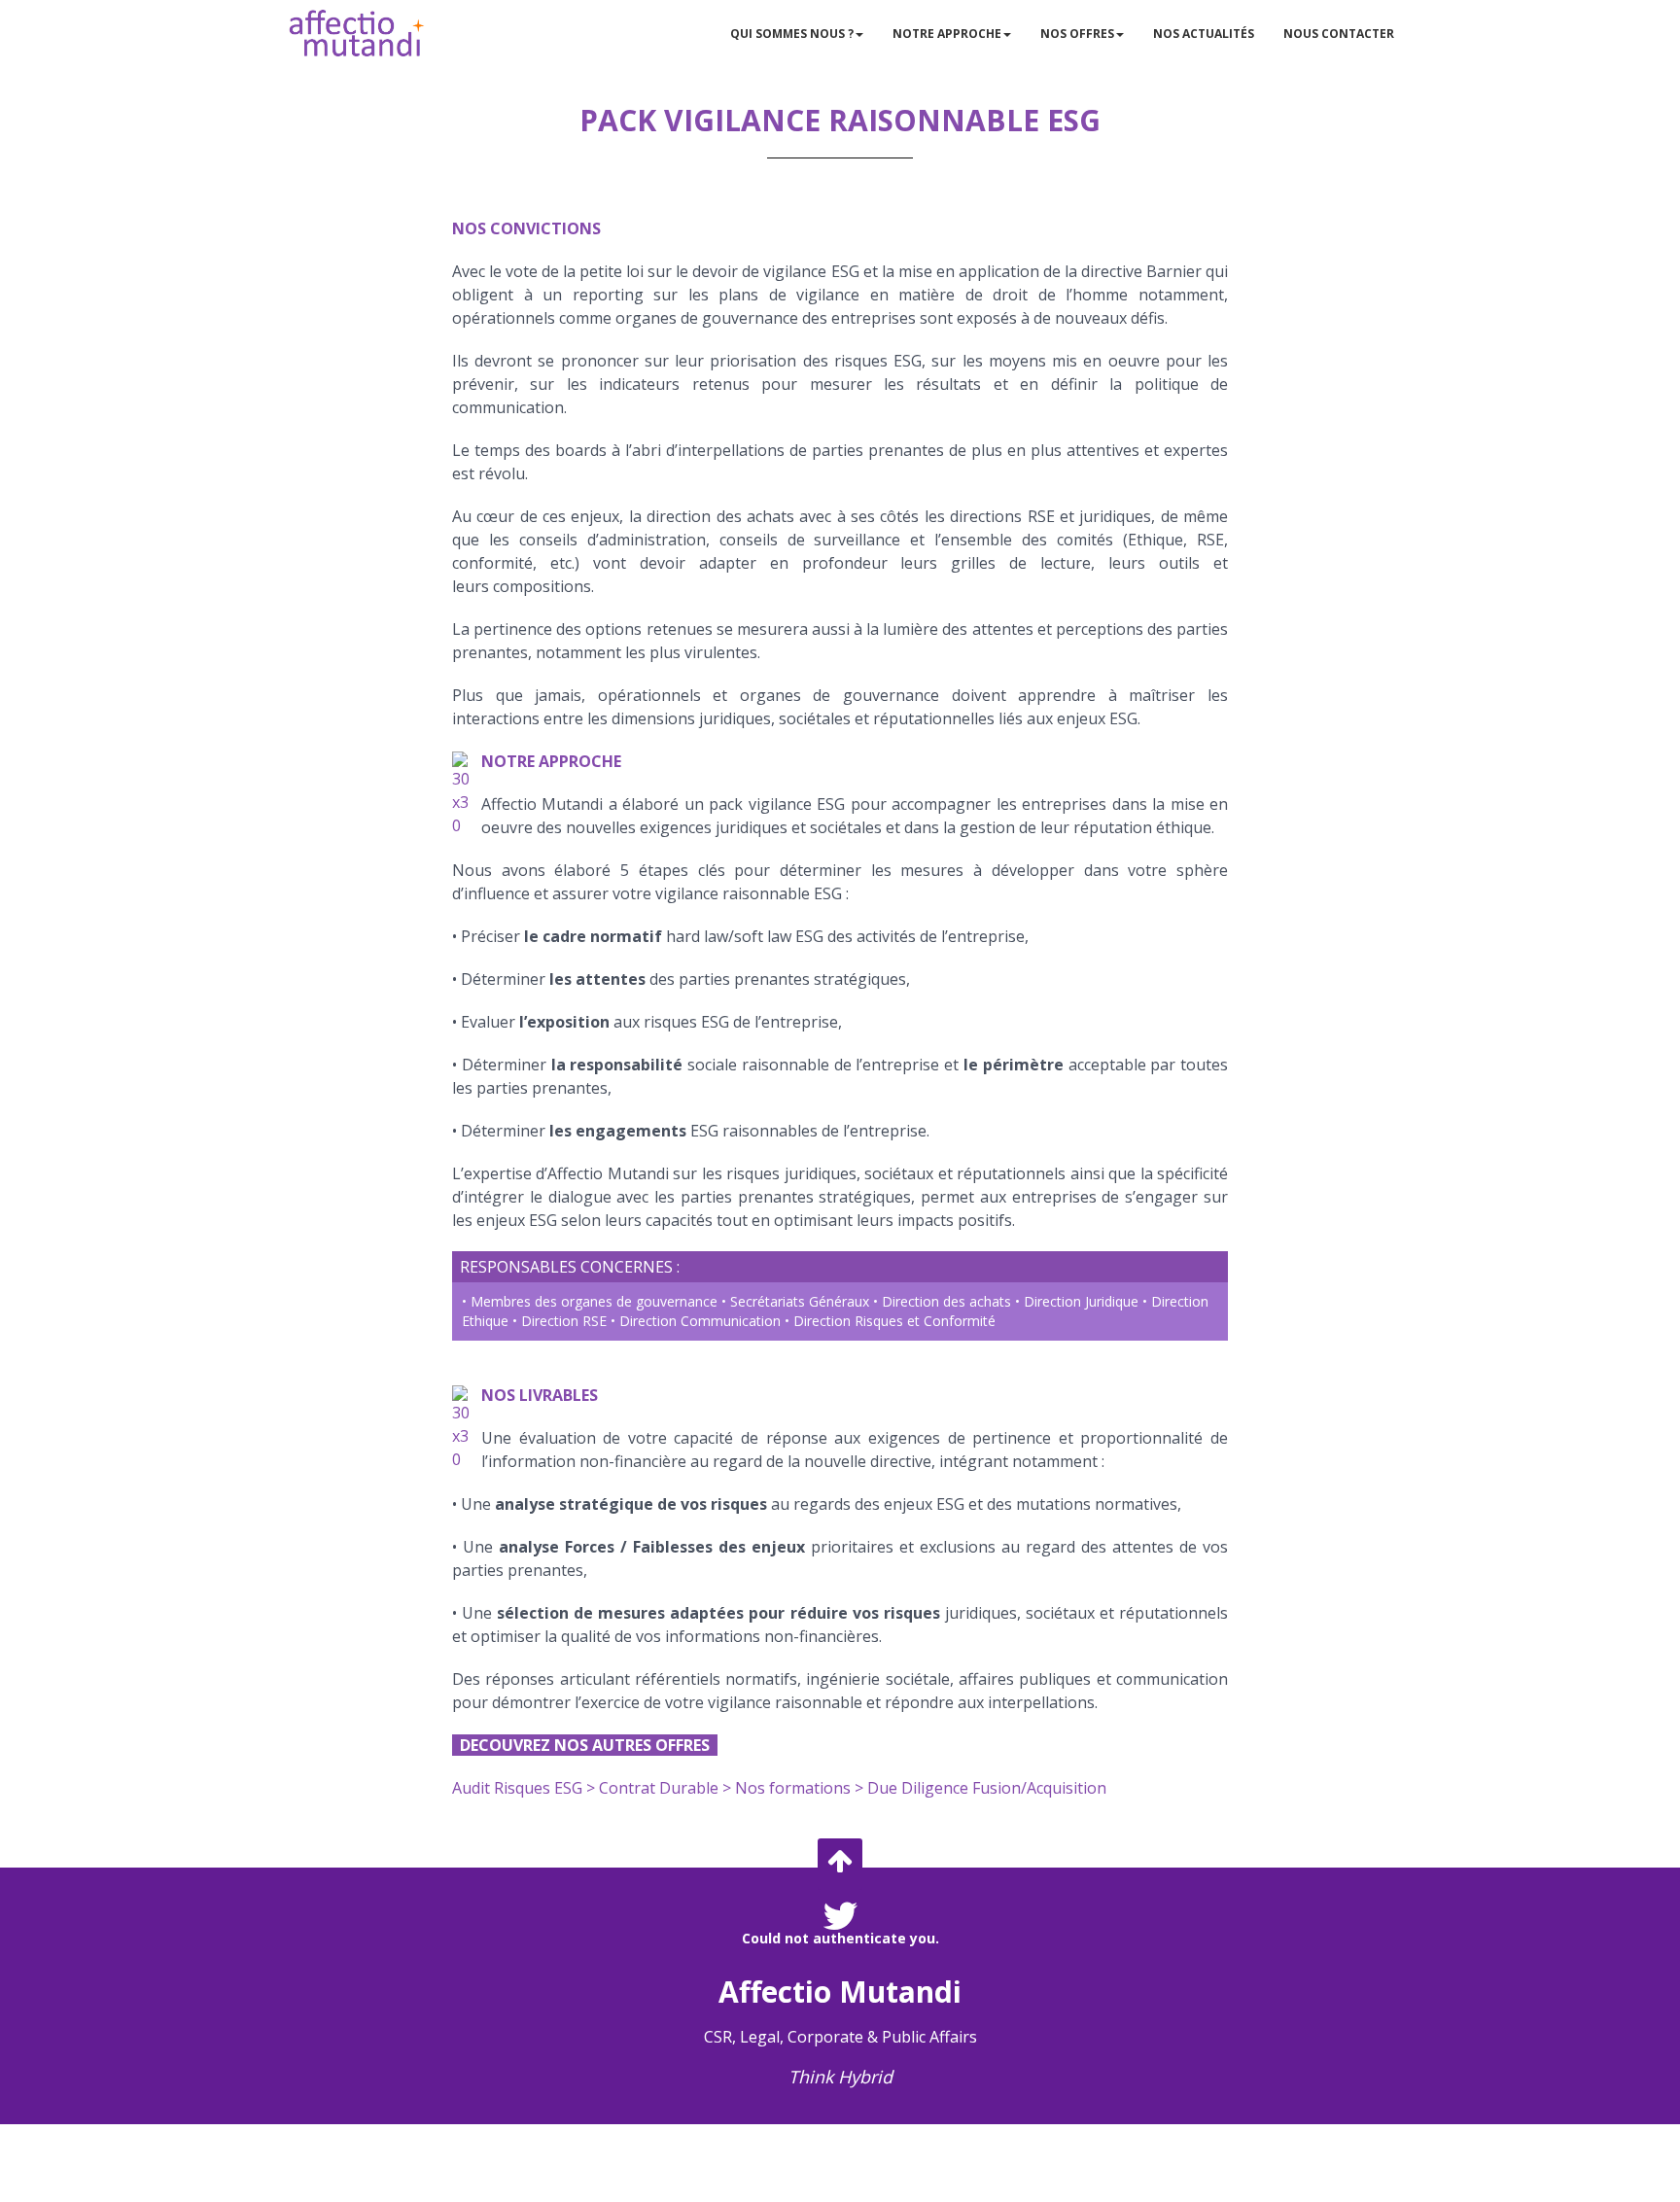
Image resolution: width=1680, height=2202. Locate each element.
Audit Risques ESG (517, 1788)
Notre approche (947, 34)
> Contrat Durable (652, 1788)
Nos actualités (1204, 34)
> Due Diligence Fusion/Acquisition (980, 1788)
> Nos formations (787, 1788)
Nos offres (1077, 34)
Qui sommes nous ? (792, 34)
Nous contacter (1339, 34)
